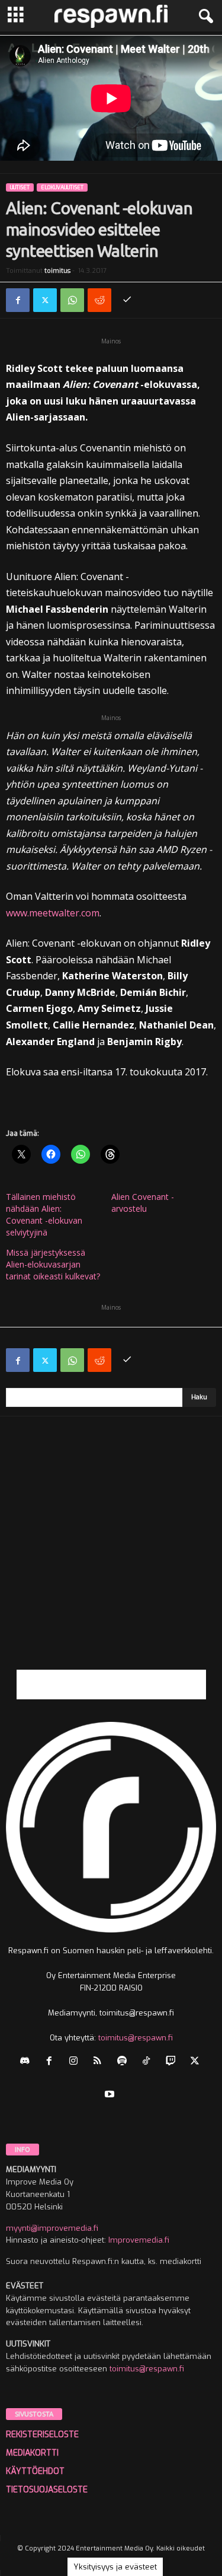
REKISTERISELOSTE (42, 2435)
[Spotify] (125, 2062)
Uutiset (20, 187)
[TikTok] (149, 2062)
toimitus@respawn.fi (136, 2038)
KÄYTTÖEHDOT (35, 2471)
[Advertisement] (111, 1558)
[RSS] (100, 2062)
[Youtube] (111, 2095)
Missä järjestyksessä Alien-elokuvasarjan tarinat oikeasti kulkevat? (53, 1264)
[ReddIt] (99, 300)
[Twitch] (173, 2062)
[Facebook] (18, 300)
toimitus (57, 271)
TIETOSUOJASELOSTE (47, 2490)
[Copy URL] (127, 300)
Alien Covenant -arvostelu (143, 1203)
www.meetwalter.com (53, 913)
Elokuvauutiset (62, 187)
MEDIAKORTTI (32, 2453)
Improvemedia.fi (139, 2240)
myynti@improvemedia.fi (52, 2228)
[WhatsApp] (72, 300)
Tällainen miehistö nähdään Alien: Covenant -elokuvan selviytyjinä (44, 1214)
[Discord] (28, 2062)
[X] (45, 300)
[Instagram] (76, 2062)
